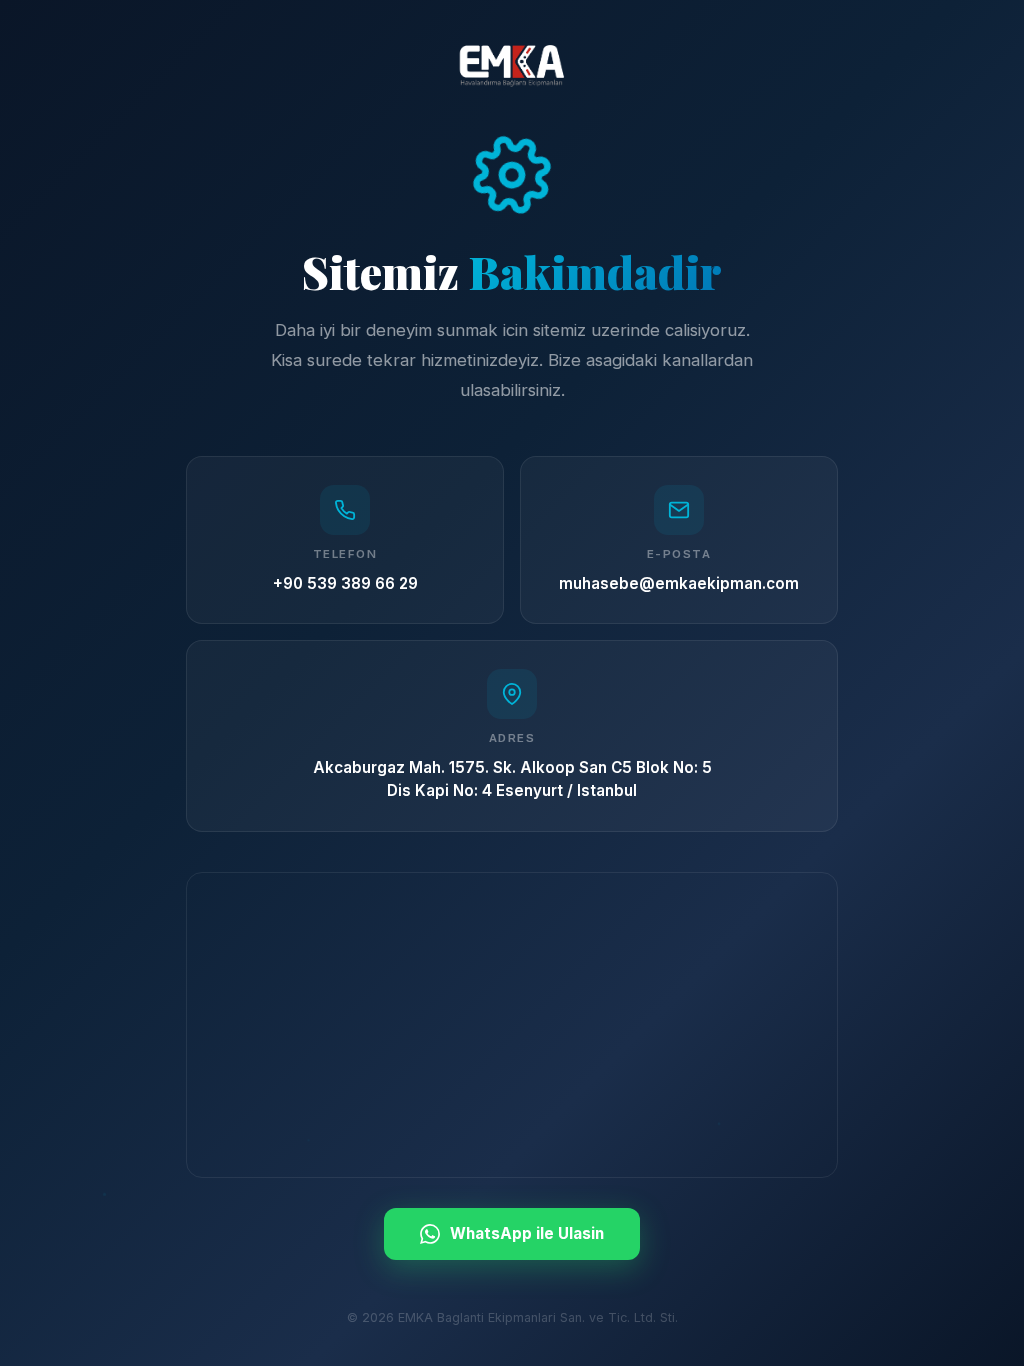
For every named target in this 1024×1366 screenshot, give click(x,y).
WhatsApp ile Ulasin (527, 1233)
